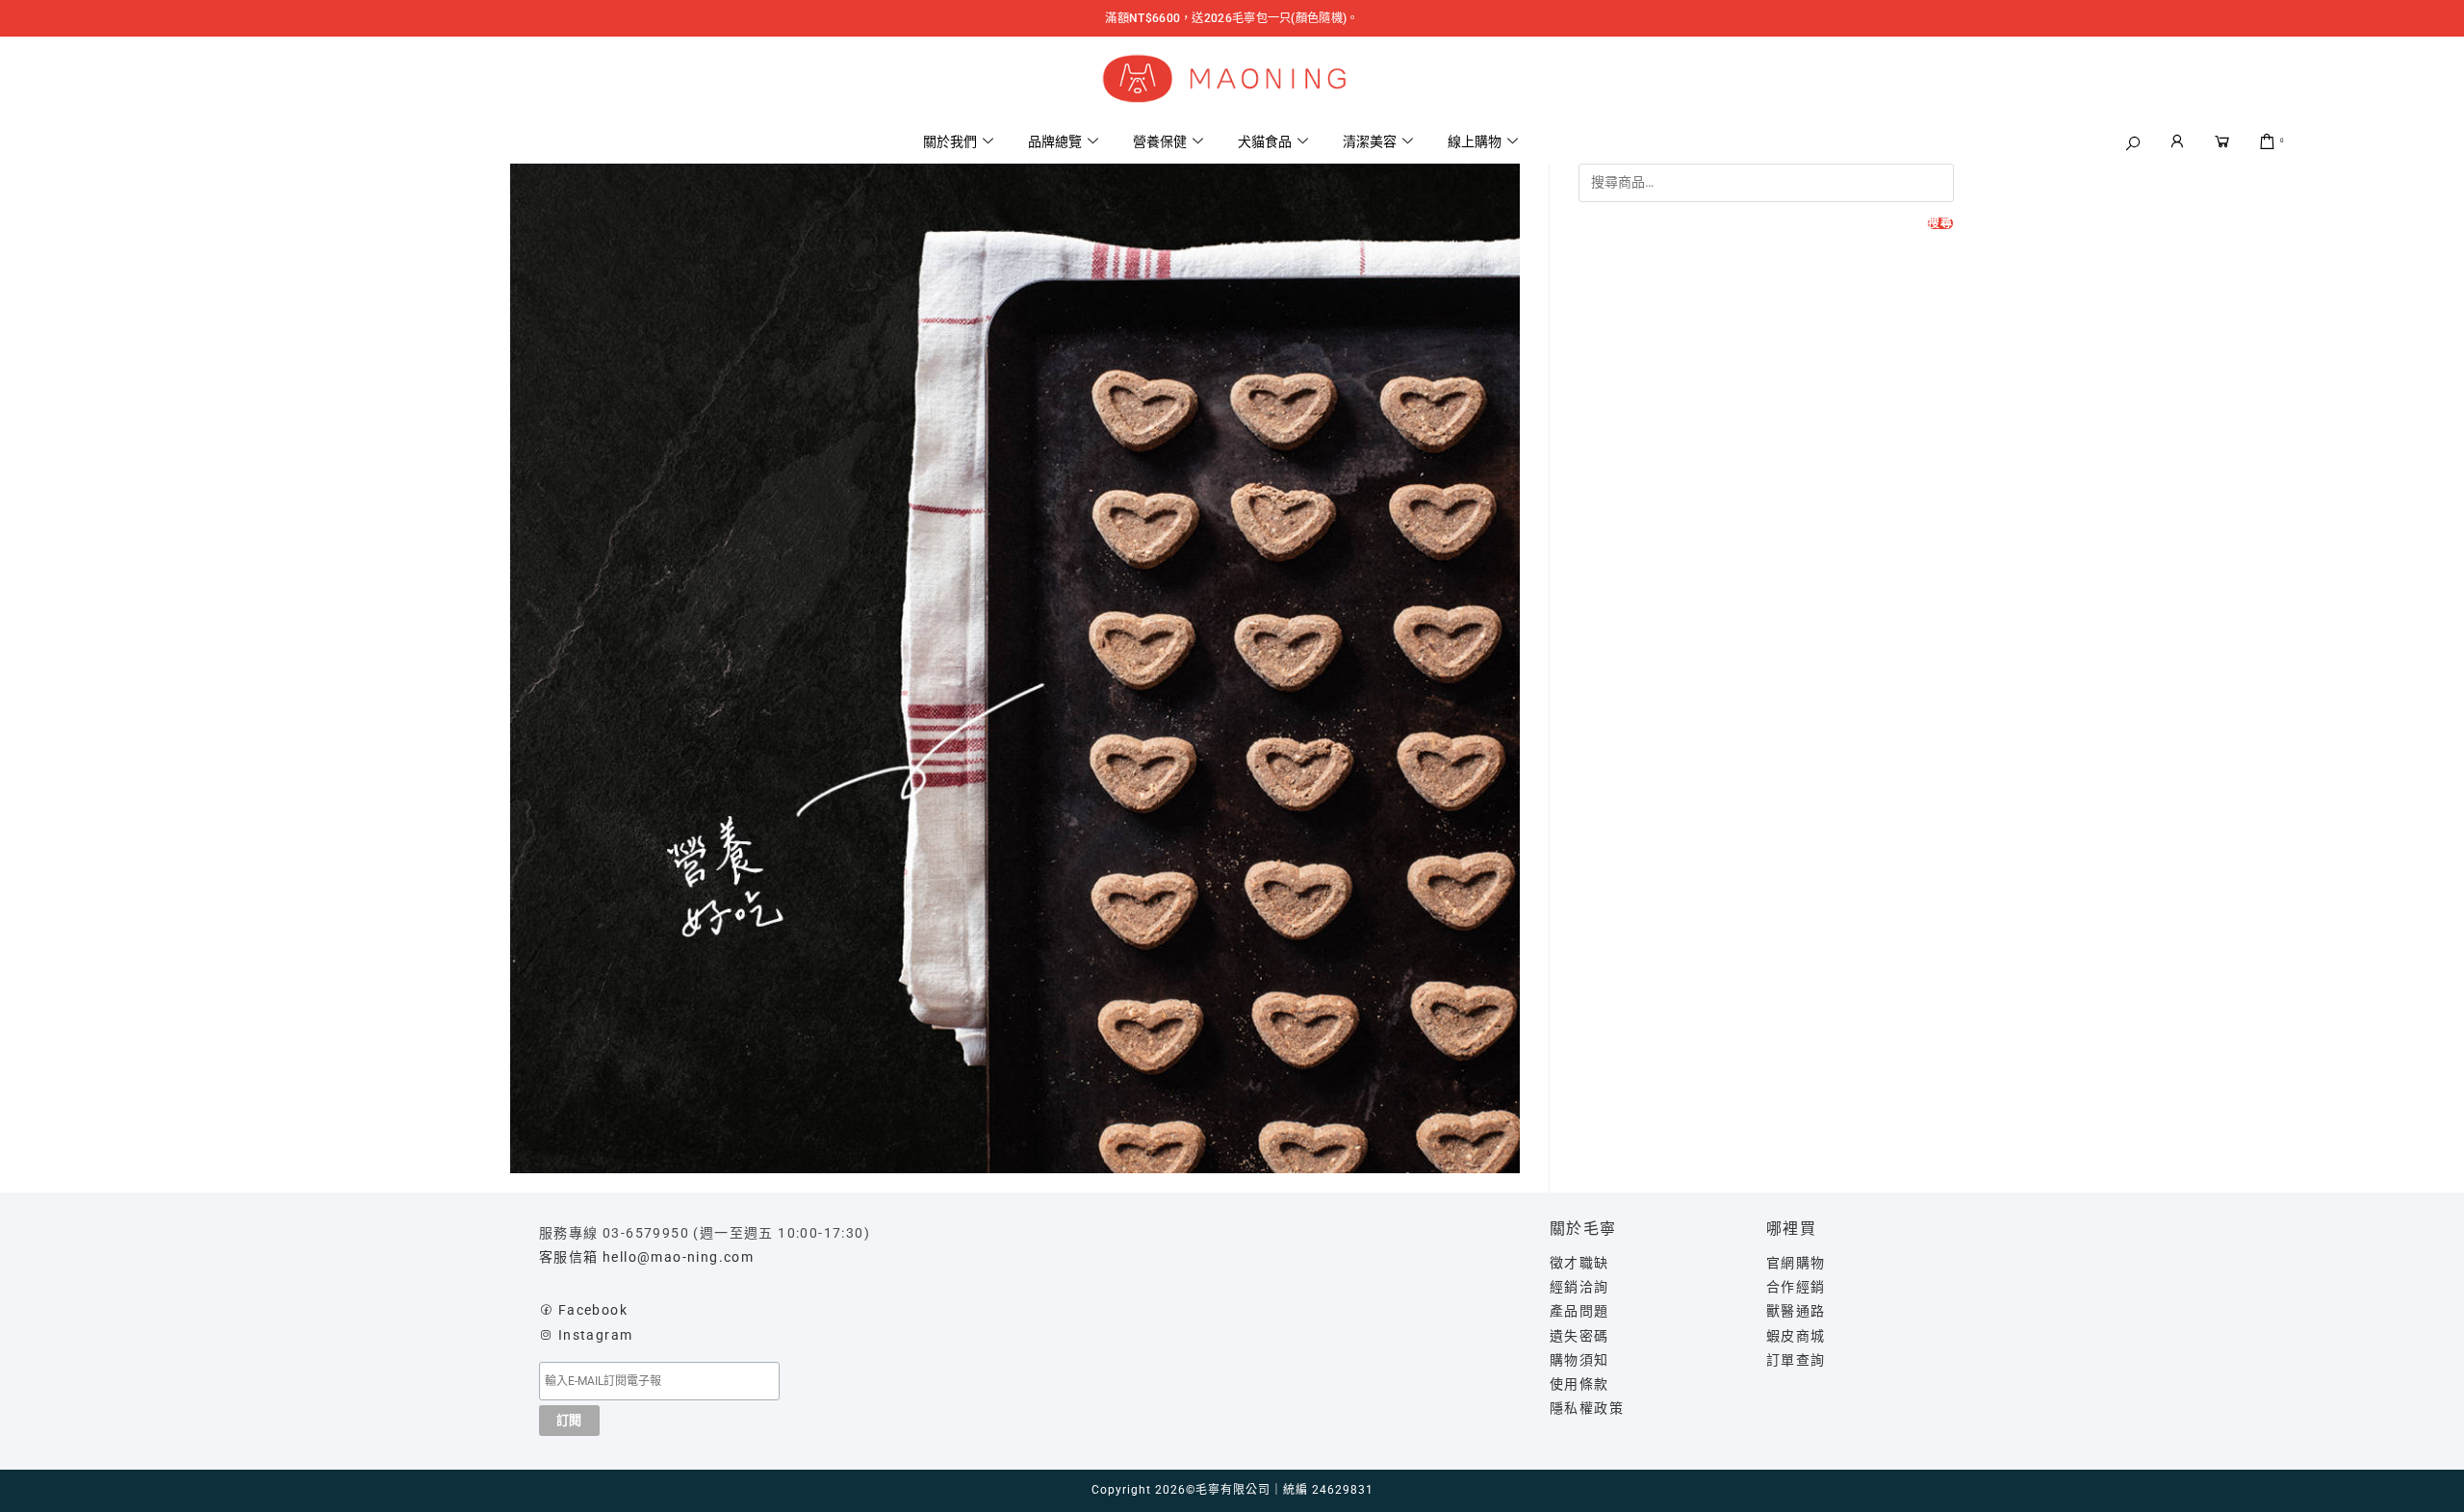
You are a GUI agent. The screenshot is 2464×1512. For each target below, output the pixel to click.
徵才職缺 (1579, 1263)
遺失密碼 (1579, 1336)
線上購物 (1475, 141)
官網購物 (1796, 1263)
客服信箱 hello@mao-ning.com (646, 1257)
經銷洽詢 (1579, 1287)
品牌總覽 (1055, 141)
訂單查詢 (1796, 1360)
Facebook (593, 1310)
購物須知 (1579, 1360)
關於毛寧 (1583, 1229)
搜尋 (1940, 223)
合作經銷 (1796, 1287)
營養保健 (1160, 141)
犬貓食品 (1265, 141)
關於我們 (950, 141)
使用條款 (1579, 1384)
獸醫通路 (1796, 1311)
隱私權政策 (1587, 1408)
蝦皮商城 (1796, 1336)
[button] (2134, 143)
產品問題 (1579, 1311)
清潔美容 (1370, 141)
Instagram (596, 1335)
